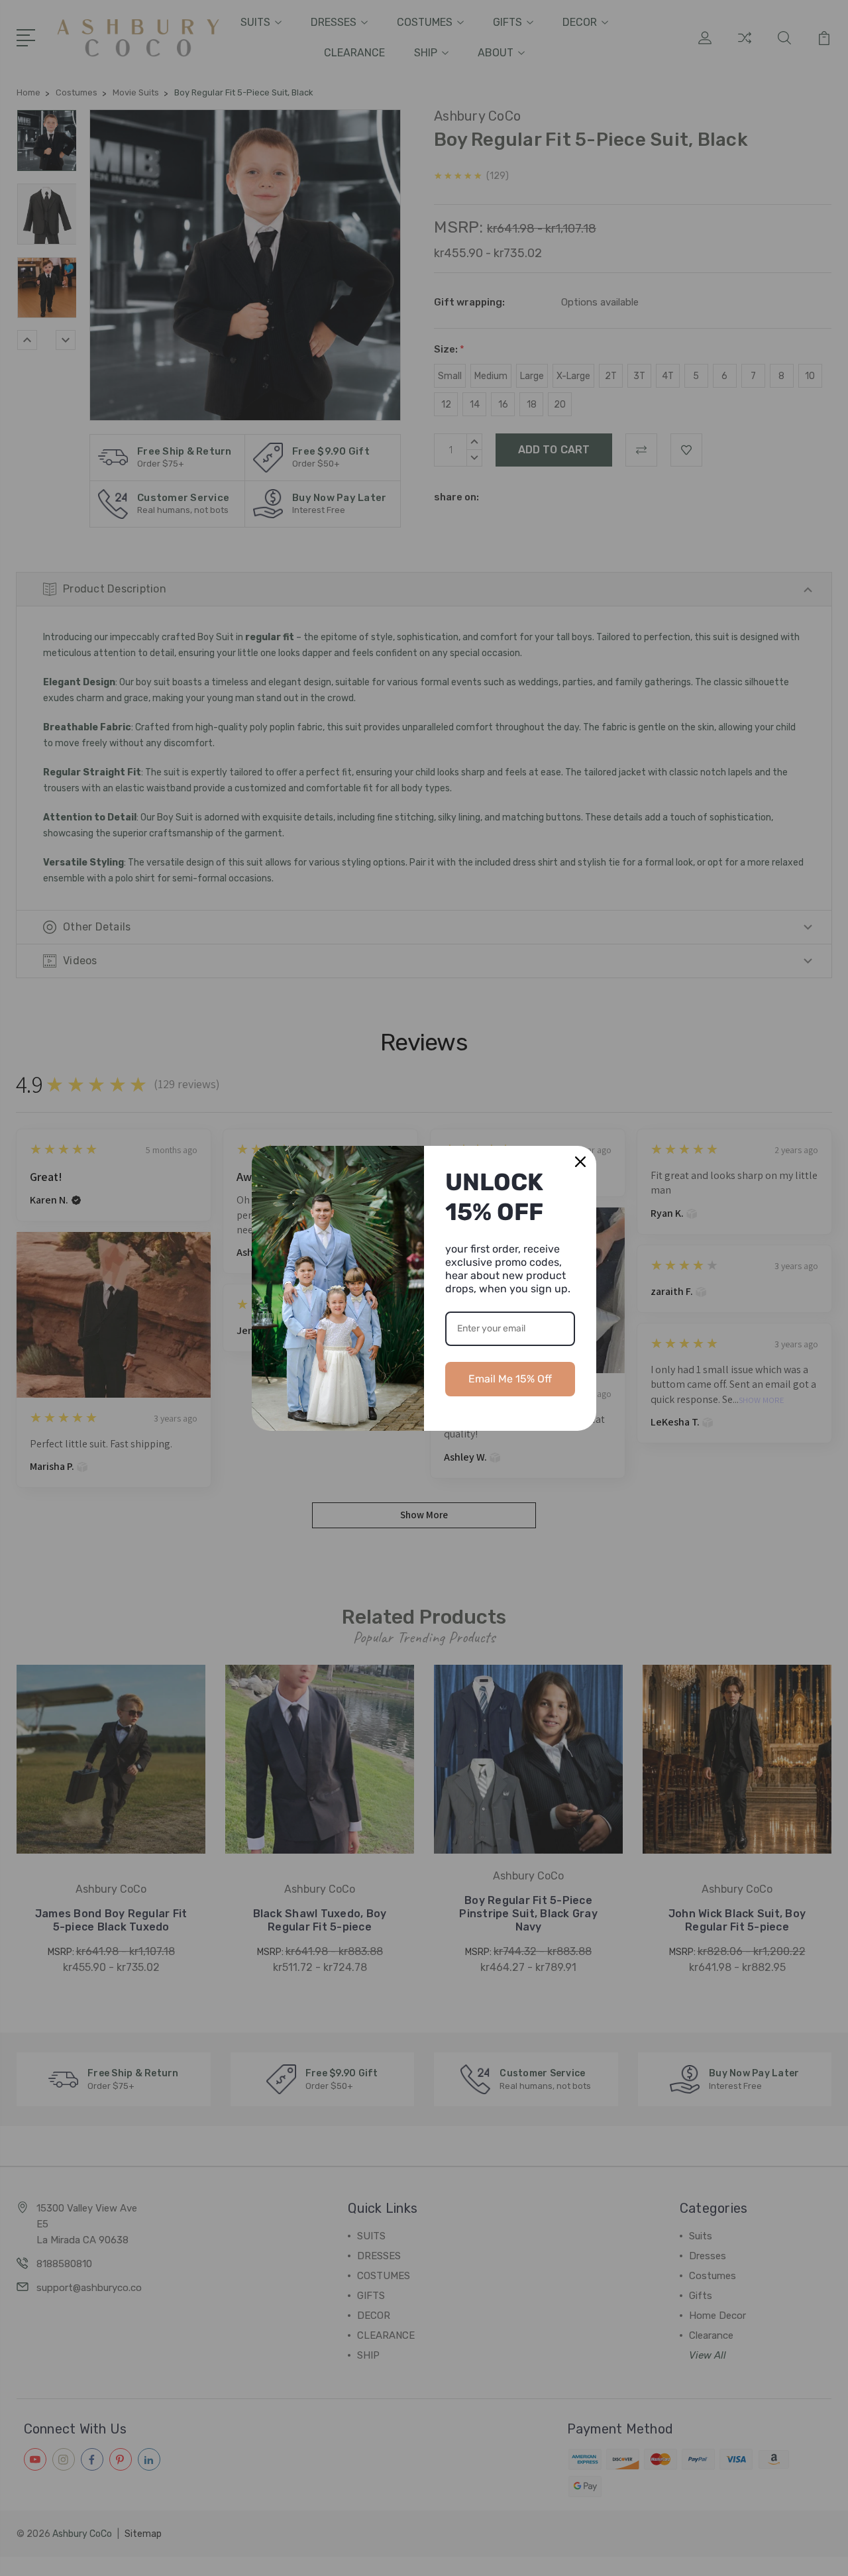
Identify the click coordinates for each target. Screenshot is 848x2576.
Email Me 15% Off (510, 1379)
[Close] (580, 1162)
